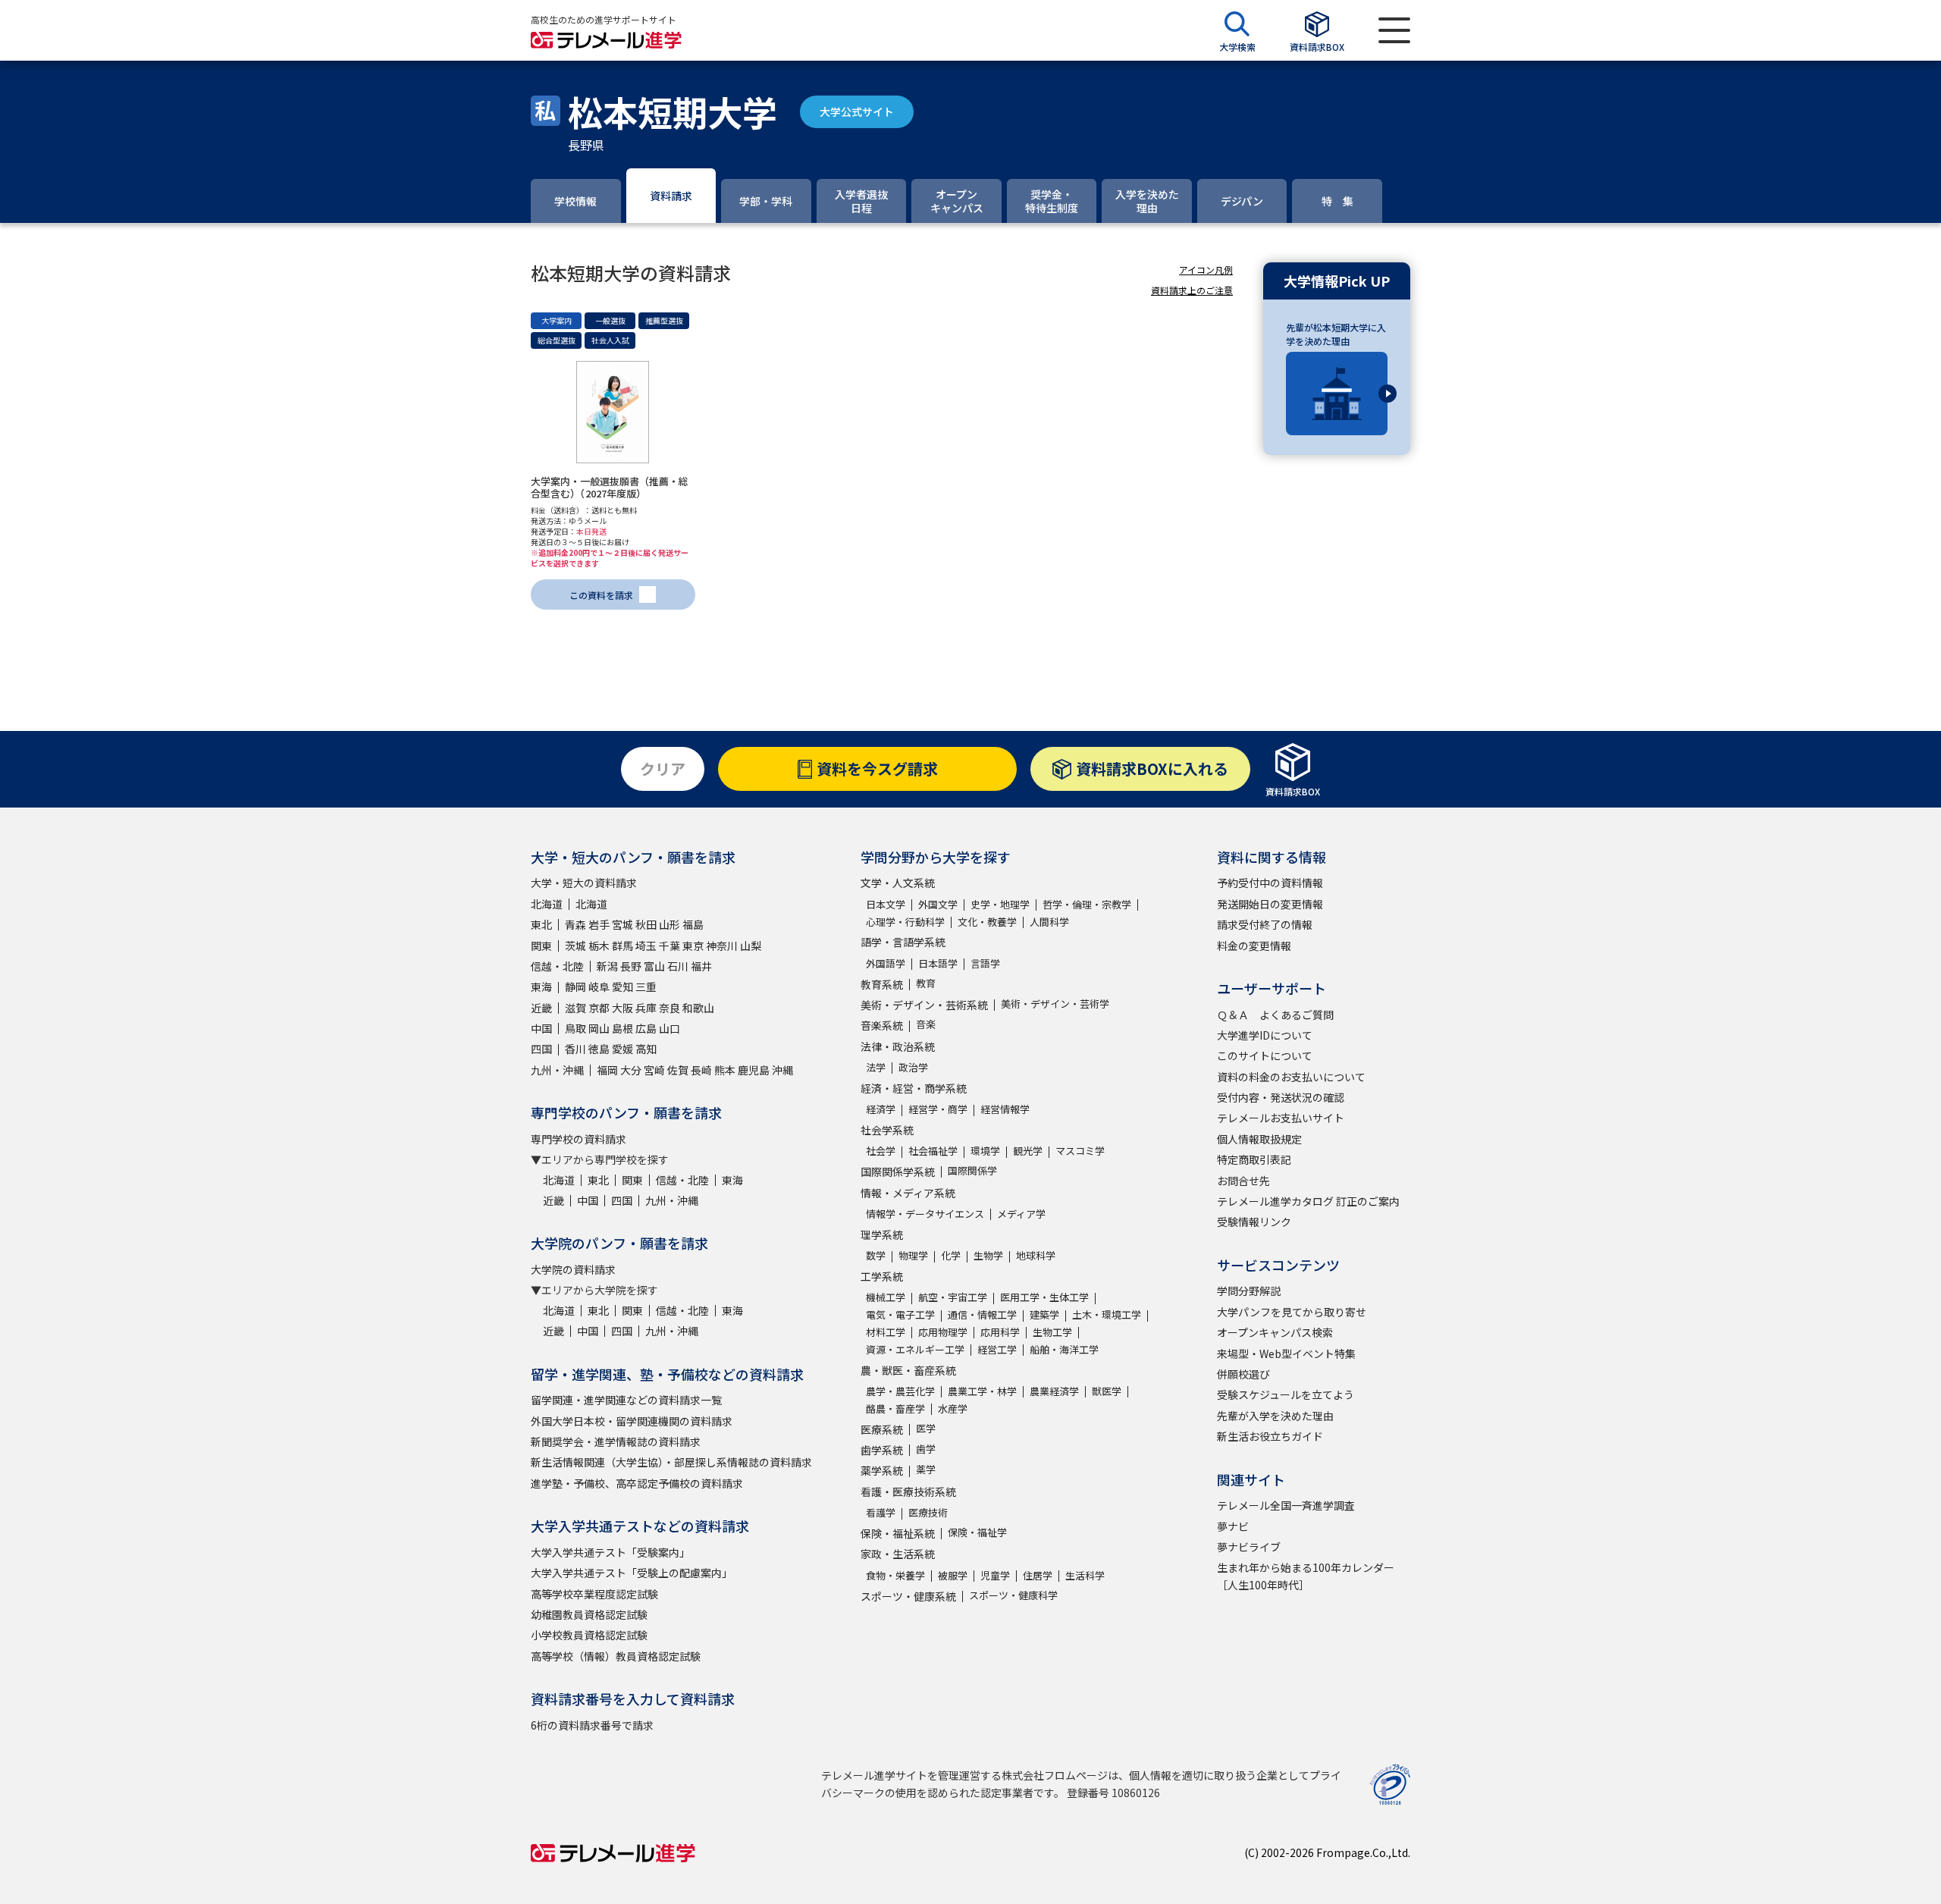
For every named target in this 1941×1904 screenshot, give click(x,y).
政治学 (913, 1067)
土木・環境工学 (1107, 1314)
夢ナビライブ (1249, 1547)
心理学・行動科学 (905, 922)
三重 (646, 987)
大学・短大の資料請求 (584, 883)
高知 (646, 1049)
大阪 (622, 1008)
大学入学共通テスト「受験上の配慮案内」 (632, 1573)
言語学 (985, 963)
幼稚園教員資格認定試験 (589, 1614)
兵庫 (646, 1008)
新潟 (607, 966)
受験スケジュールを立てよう (1286, 1394)
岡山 (599, 1028)
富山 (654, 966)
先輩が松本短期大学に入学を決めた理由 (1336, 334)
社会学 (881, 1151)
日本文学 (886, 904)
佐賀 (678, 1070)
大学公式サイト (857, 111)
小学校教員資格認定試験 (589, 1635)
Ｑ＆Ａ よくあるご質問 (1275, 1015)
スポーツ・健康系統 (908, 1596)
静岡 (575, 987)
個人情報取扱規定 (1259, 1139)
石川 (678, 966)
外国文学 (938, 904)
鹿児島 (754, 1070)
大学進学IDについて (1265, 1035)
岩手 (599, 924)
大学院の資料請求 (573, 1269)
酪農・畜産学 (895, 1408)
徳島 (599, 1049)
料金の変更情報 (1254, 946)
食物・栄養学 (895, 1575)
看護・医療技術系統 (908, 1492)
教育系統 (882, 984)
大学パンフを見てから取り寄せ (1292, 1312)
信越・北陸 (557, 966)
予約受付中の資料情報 (1270, 883)
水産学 (953, 1408)
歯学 (926, 1449)
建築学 (1044, 1314)
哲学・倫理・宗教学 (1087, 904)
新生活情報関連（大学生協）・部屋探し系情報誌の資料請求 (671, 1462)
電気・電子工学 (900, 1314)
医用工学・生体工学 (1044, 1297)
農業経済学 (1054, 1391)
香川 (575, 1049)
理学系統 (882, 1234)
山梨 (751, 946)
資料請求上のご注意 (1192, 290)
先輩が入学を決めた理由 (1275, 1416)
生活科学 (1085, 1575)
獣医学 (1107, 1391)
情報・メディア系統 (908, 1193)
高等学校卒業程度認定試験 (594, 1594)
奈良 (669, 1008)
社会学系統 (887, 1130)
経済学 (881, 1109)
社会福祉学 (933, 1151)
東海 (541, 987)
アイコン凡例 (1206, 270)
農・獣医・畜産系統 (908, 1370)
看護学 (881, 1512)
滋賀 (575, 1008)
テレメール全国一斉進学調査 (1286, 1505)
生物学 (988, 1255)
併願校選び (1243, 1374)
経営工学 (997, 1349)
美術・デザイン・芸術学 (1055, 1004)
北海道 (547, 904)
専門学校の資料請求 (579, 1139)
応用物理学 (943, 1332)
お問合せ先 (1243, 1181)
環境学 (985, 1151)
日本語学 (938, 963)
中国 (541, 1028)
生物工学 (1052, 1332)
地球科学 (1036, 1255)
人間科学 (1049, 922)
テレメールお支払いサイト (1281, 1118)
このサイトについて (1265, 1056)
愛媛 (622, 1049)
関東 (541, 946)
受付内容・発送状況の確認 (1281, 1097)
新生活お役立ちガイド (1270, 1436)
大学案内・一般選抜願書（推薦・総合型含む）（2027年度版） (610, 487)
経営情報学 (1005, 1109)
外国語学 (886, 963)
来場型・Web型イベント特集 (1286, 1354)
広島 (646, 1028)
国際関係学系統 (898, 1172)
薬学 (926, 1469)
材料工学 (886, 1332)
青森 (575, 924)
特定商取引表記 (1254, 1159)
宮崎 (654, 1070)
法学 (876, 1067)
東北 (541, 924)
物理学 (913, 1255)
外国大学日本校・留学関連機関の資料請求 (632, 1421)
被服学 (953, 1575)
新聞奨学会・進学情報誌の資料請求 (616, 1441)
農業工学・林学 (982, 1391)
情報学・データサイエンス (925, 1214)
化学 (951, 1255)
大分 (631, 1070)
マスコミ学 (1080, 1151)
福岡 (607, 1070)
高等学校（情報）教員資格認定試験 (616, 1656)
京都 (599, 1008)
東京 (693, 946)
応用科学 (1000, 1332)
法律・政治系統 (898, 1046)
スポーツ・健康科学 (1013, 1595)
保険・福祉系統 (898, 1533)
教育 (926, 983)
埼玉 (646, 946)
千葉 (669, 946)
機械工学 (886, 1297)
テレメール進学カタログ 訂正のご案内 (1308, 1201)
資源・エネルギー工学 (915, 1349)
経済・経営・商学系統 (914, 1088)
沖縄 (782, 1070)
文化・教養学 (987, 922)
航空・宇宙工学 (953, 1297)
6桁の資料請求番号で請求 (592, 1725)
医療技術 (928, 1512)
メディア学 (1021, 1214)
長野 (631, 966)
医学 (926, 1428)
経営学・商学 (938, 1109)
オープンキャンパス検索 (1275, 1332)
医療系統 (882, 1429)
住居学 (1038, 1575)
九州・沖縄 (557, 1070)
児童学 (995, 1575)
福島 (693, 924)
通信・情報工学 (982, 1314)
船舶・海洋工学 (1064, 1349)
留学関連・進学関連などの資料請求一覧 (626, 1400)
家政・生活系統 (898, 1554)
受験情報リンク (1254, 1222)
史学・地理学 (1000, 904)
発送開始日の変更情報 (1270, 904)
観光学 (1028, 1151)
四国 (541, 1049)
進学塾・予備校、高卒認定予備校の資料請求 (637, 1483)
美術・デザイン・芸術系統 (924, 1005)
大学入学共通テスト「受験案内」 (610, 1552)
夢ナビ (1233, 1526)
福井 (701, 966)
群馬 (622, 946)
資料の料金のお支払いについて (1291, 1077)
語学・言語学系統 (903, 942)
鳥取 (575, 1028)
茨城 (575, 946)
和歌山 (698, 1008)
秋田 (646, 924)
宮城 (622, 924)
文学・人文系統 (898, 883)
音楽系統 (882, 1025)
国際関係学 (972, 1170)
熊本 (725, 1070)
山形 (669, 924)
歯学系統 (882, 1450)
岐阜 (599, 987)
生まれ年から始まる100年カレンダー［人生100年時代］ (1306, 1576)
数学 (876, 1255)
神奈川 (722, 946)
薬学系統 (882, 1470)
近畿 (541, 1008)
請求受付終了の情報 (1265, 924)
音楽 (926, 1024)
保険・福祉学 (977, 1532)
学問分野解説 (1249, 1291)
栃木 (599, 946)
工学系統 (882, 1276)
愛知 (622, 987)
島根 (622, 1028)
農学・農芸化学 (900, 1391)
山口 (669, 1028)
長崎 (701, 1070)
